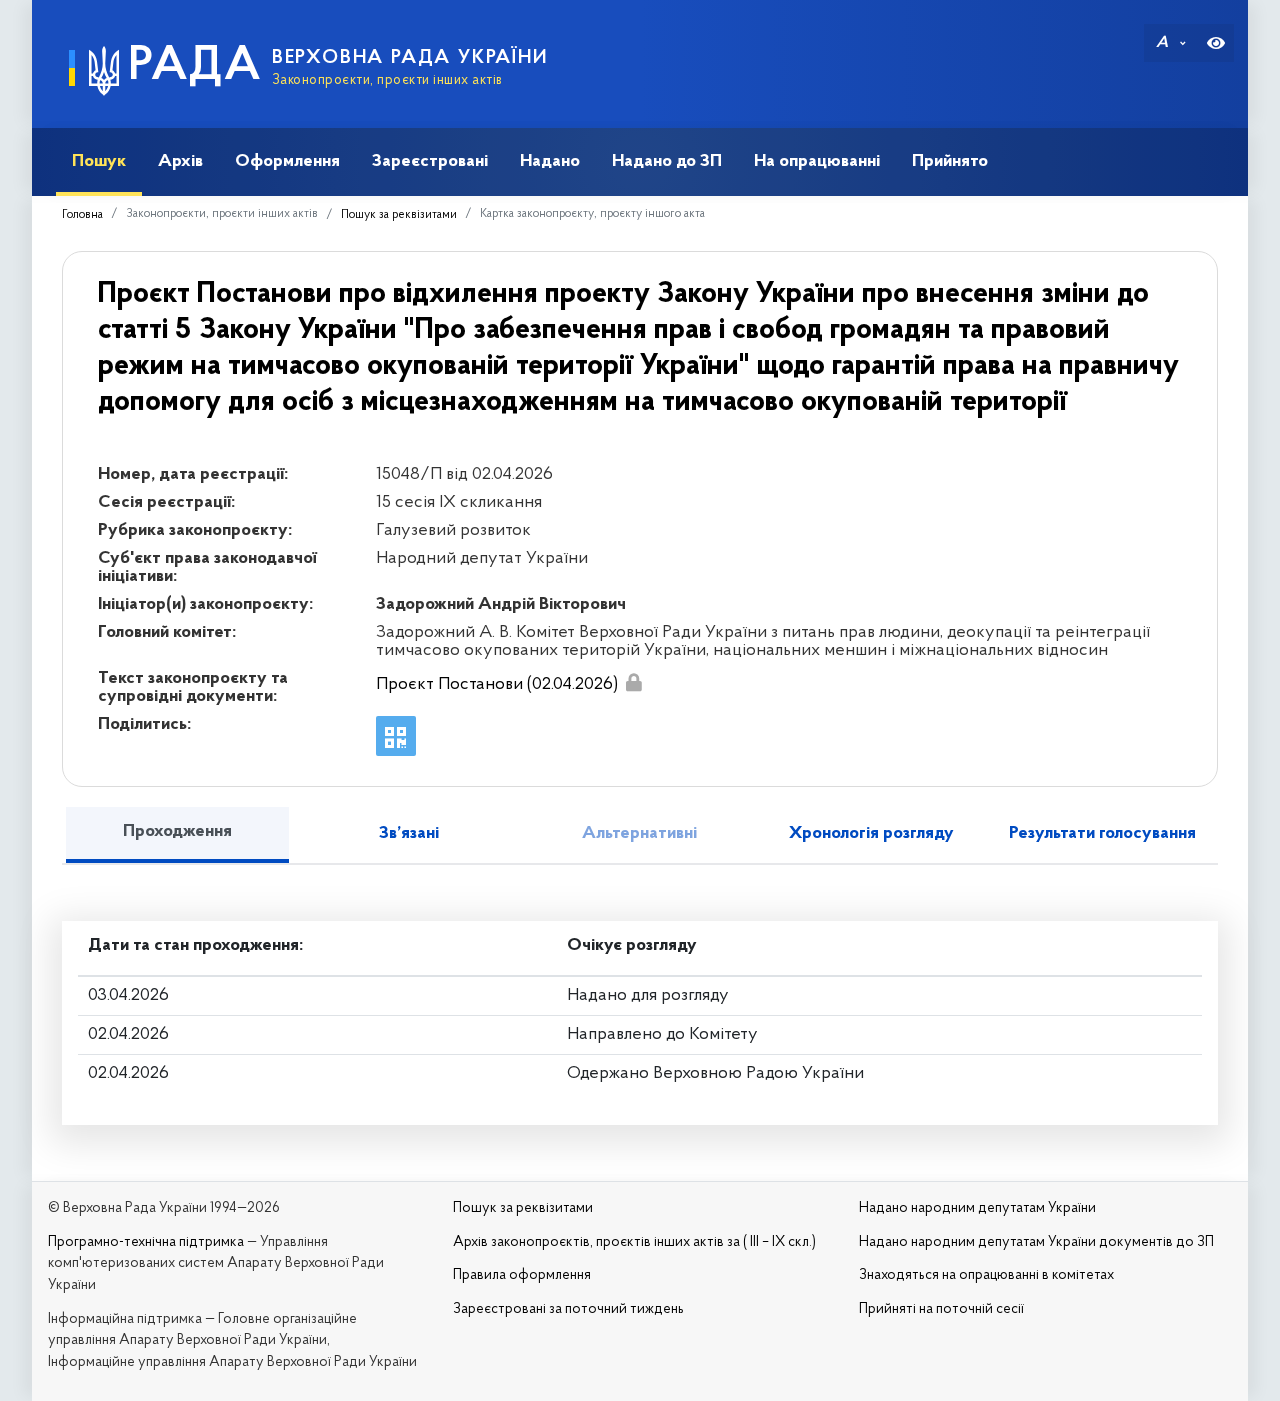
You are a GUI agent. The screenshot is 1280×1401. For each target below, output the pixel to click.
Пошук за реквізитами (399, 215)
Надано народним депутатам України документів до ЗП (1036, 1242)
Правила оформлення (522, 1275)
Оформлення (287, 161)
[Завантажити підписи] (633, 682)
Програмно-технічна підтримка (146, 1242)
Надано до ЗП (667, 161)
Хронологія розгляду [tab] (871, 834)
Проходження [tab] (177, 832)
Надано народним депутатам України (977, 1208)
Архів (180, 161)
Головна (82, 215)
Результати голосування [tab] (1102, 834)
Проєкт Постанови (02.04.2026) (497, 685)
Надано (550, 161)
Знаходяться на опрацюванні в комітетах (986, 1275)
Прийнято (950, 161)
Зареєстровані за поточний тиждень (568, 1309)
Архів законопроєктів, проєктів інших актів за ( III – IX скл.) (634, 1242)
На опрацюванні (817, 161)
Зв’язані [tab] (409, 834)
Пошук (99, 161)
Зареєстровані (430, 161)
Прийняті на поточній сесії (941, 1309)
